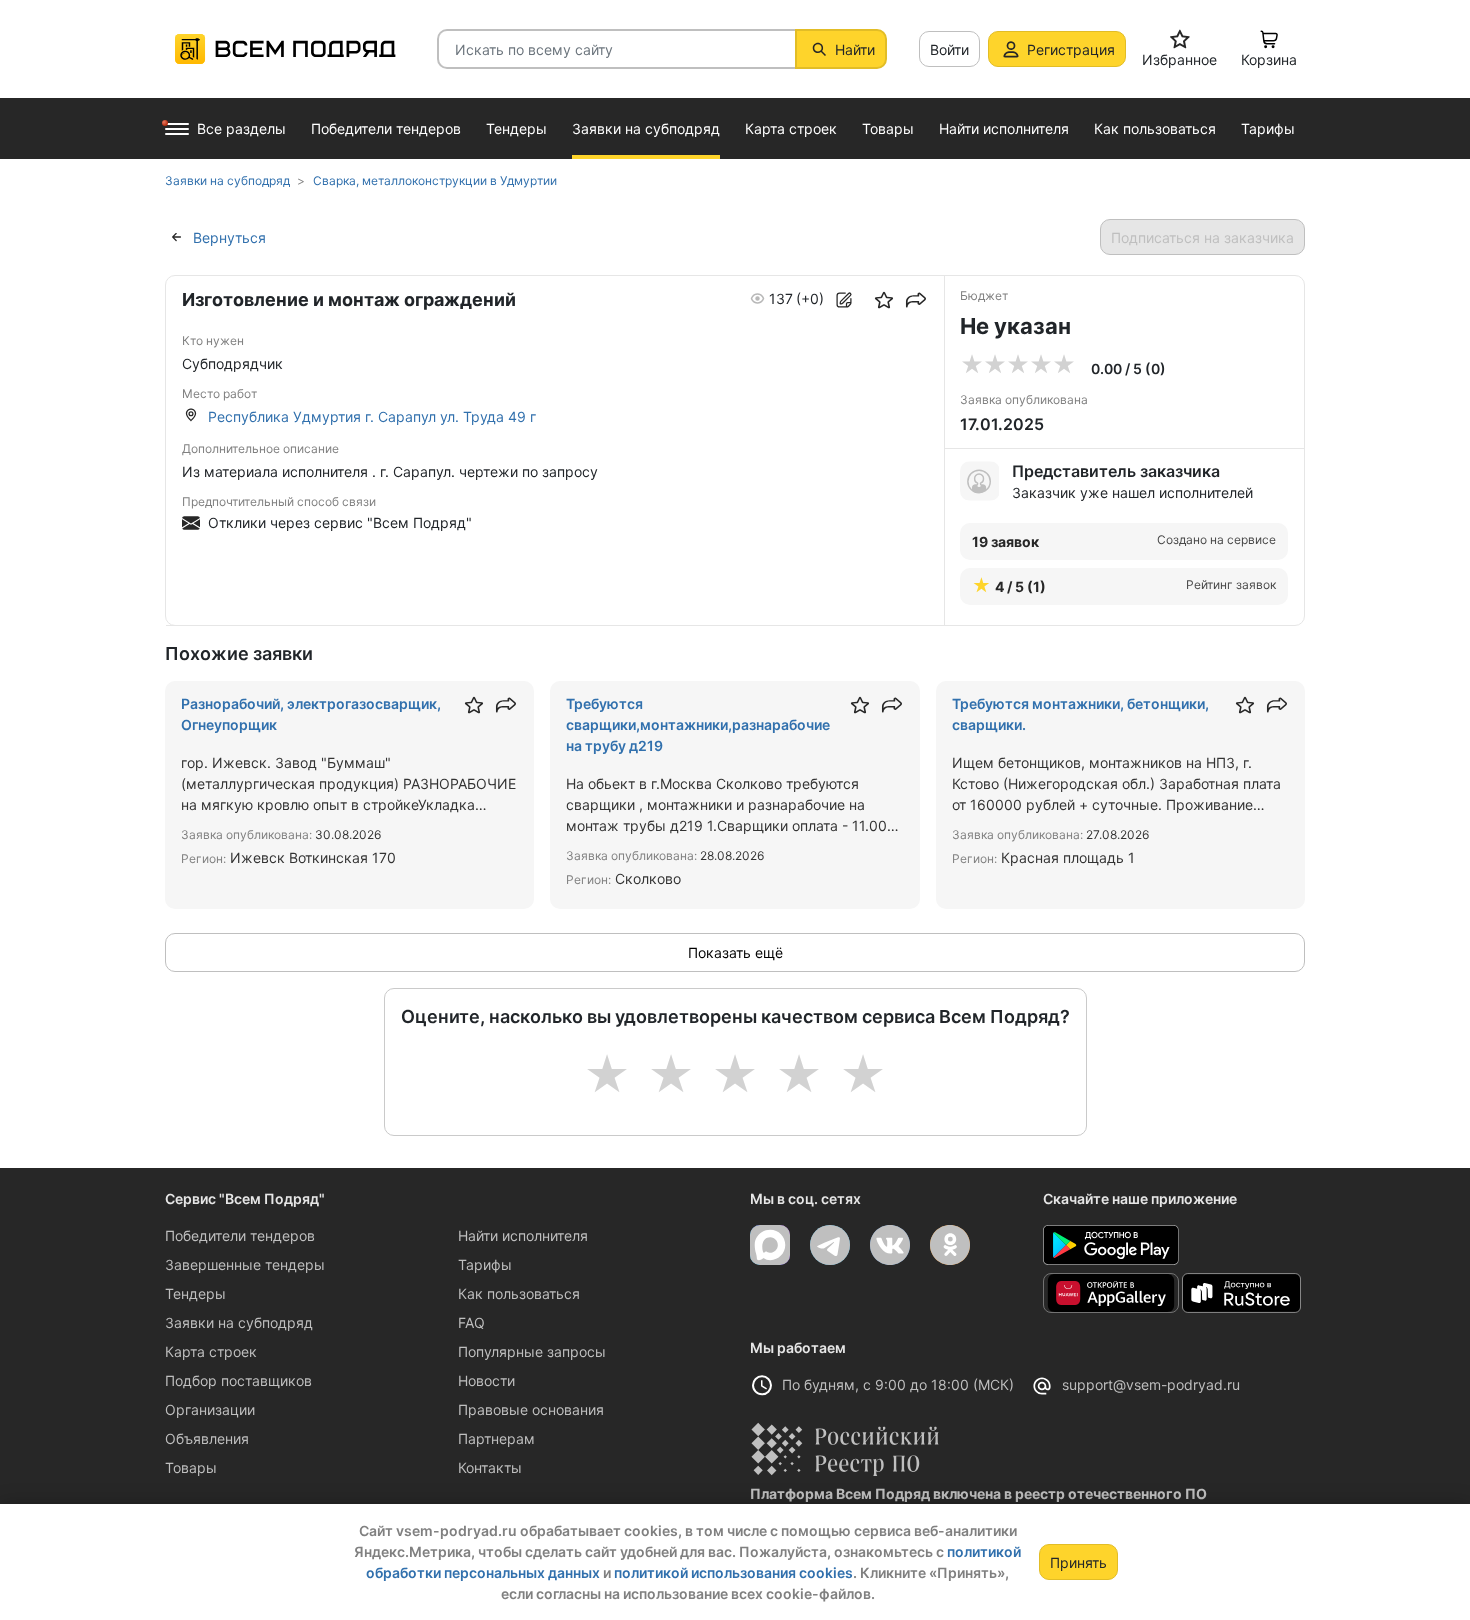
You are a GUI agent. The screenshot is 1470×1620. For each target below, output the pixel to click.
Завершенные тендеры (245, 1264)
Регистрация (1071, 49)
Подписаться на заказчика (1202, 237)
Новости (486, 1380)
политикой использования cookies (733, 1572)
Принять (1078, 1562)
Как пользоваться (519, 1293)
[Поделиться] (916, 300)
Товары (191, 1467)
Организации (210, 1409)
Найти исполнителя (523, 1235)
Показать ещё (735, 952)
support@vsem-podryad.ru (1151, 1384)
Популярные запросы (532, 1351)
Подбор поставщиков (238, 1380)
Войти (949, 49)
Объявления (207, 1438)
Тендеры (195, 1293)
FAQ (471, 1322)
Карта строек (211, 1351)
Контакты (490, 1467)
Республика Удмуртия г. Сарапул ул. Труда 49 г (372, 416)
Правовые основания (531, 1409)
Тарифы (485, 1264)
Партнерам (496, 1438)
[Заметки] (844, 300)
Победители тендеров (240, 1235)
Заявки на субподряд (239, 1322)
